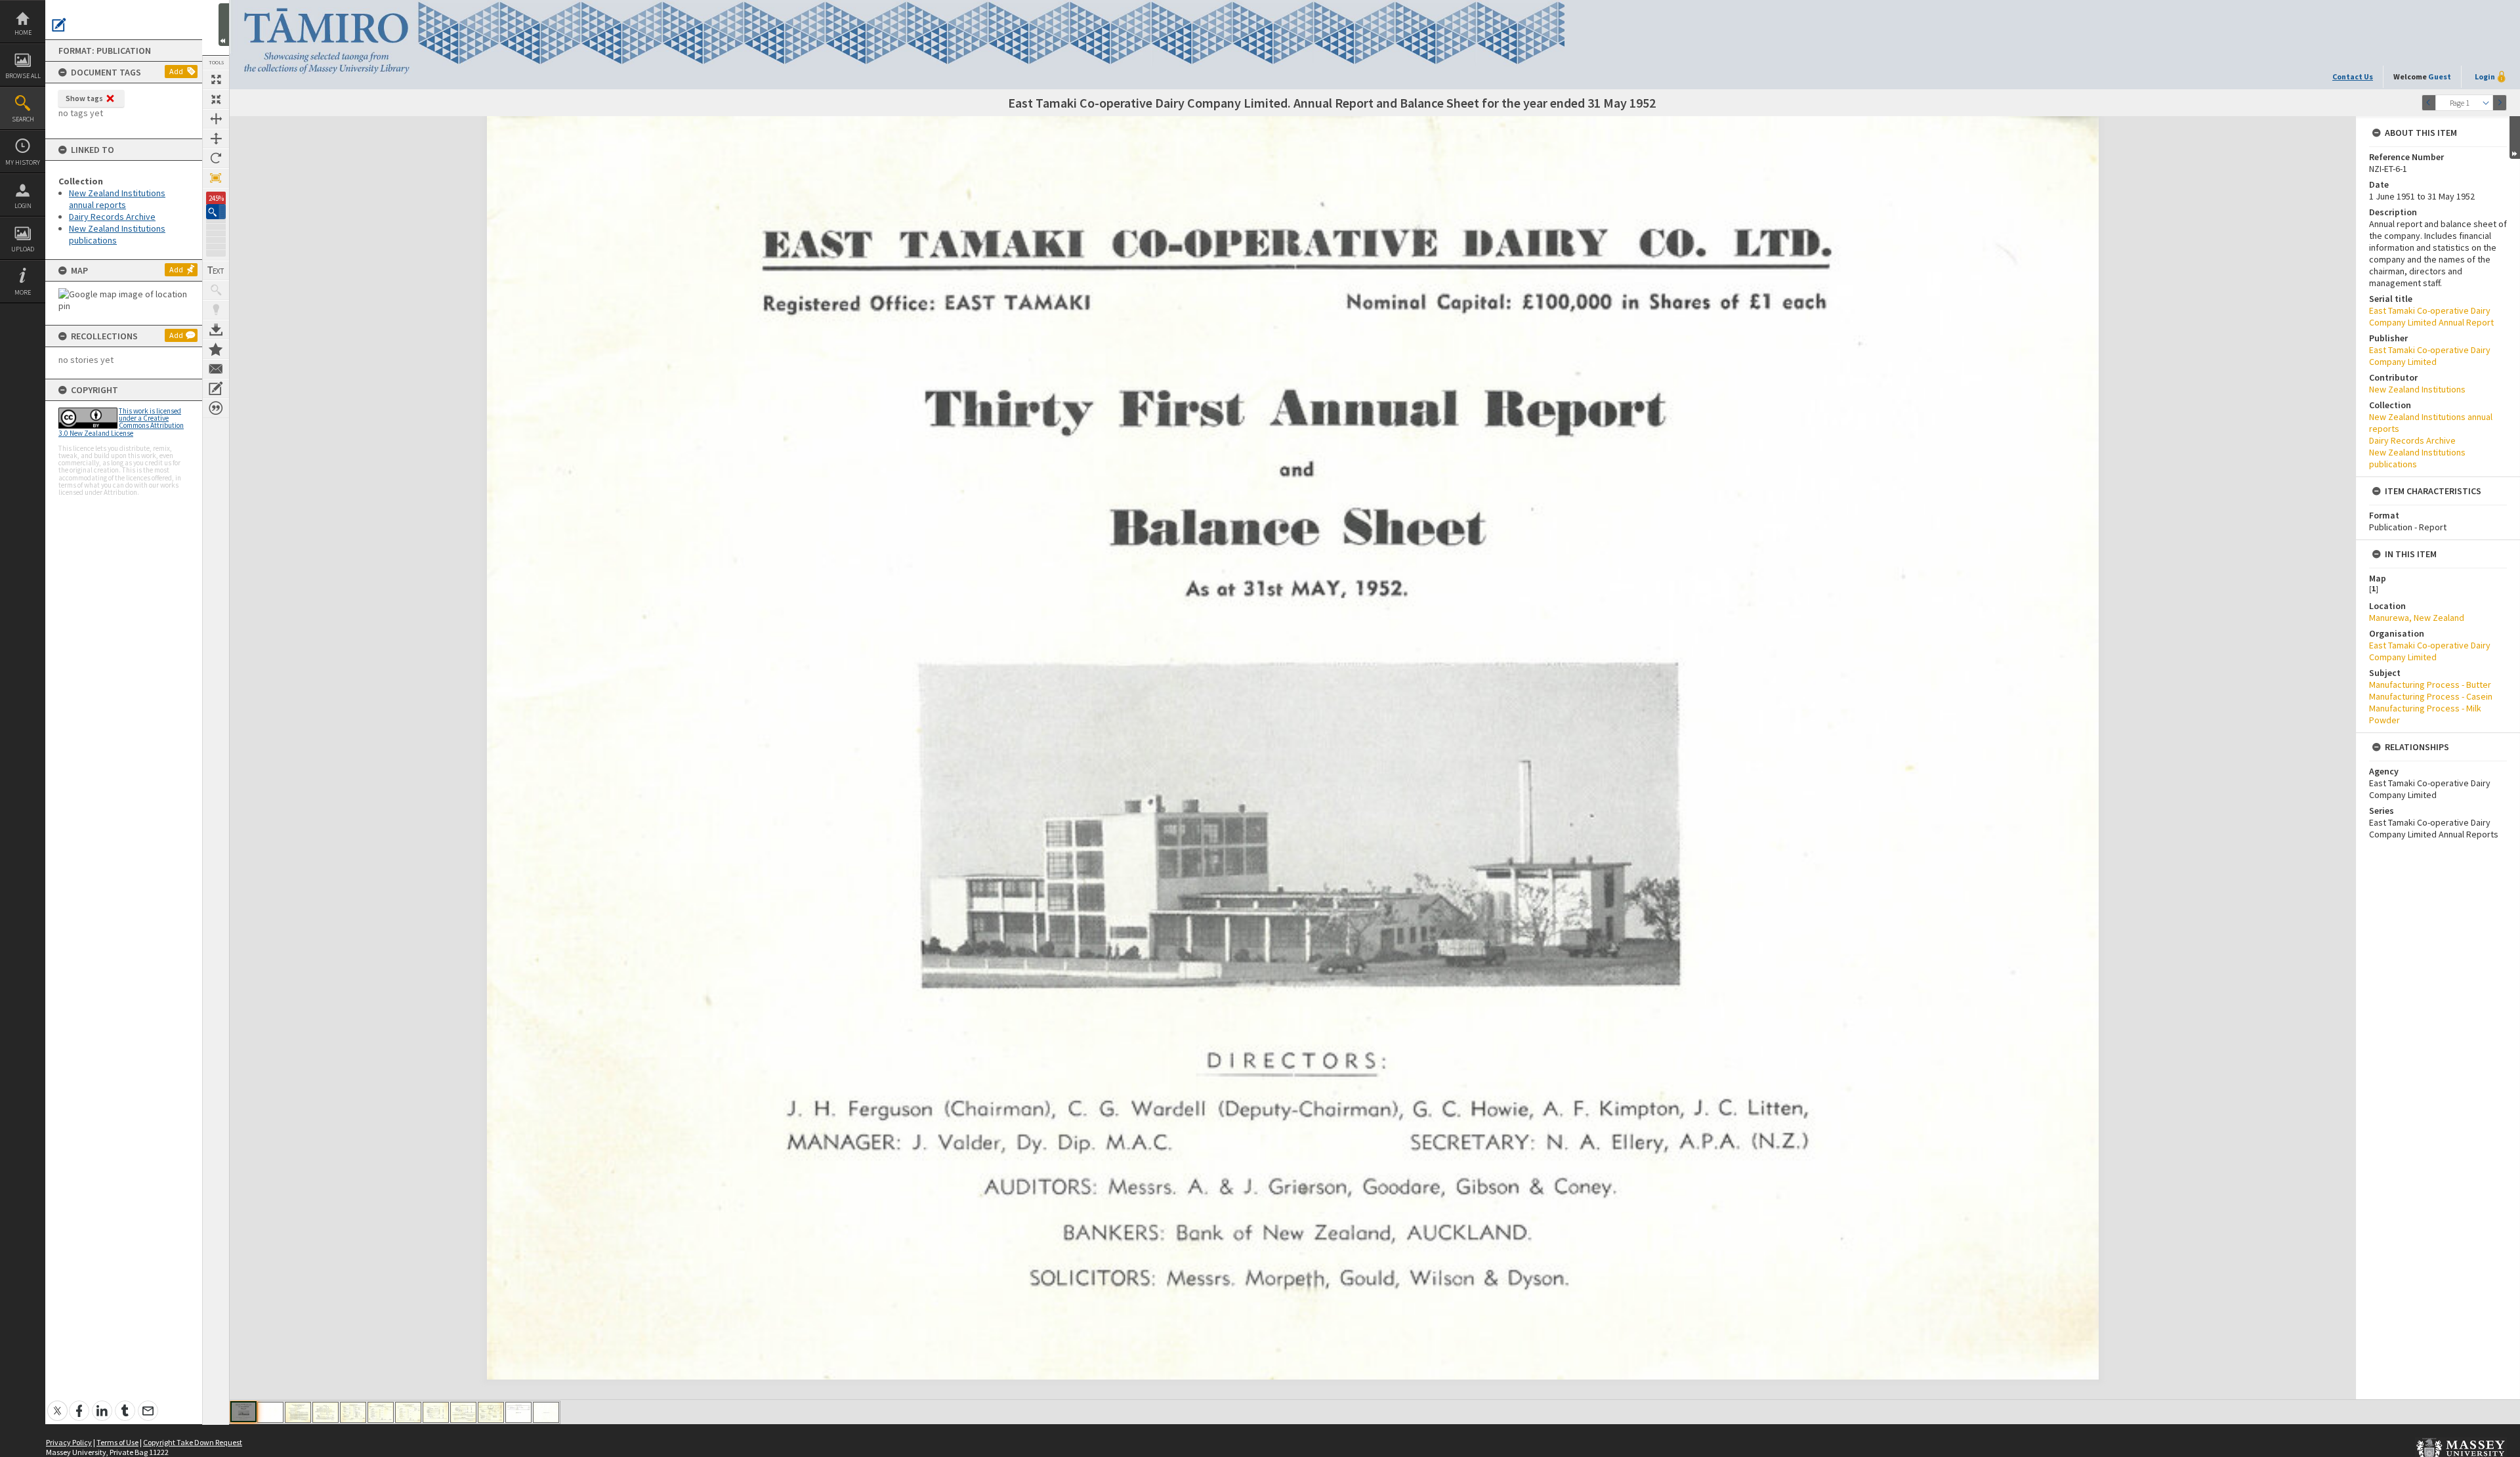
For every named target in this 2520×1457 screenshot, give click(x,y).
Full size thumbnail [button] (216, 79)
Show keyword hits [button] (216, 290)
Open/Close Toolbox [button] (224, 25)
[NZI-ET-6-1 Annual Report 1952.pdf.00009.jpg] (463, 1412)
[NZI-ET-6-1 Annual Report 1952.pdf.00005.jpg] (353, 1412)
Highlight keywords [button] (216, 310)
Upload (23, 249)
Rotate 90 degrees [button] (216, 158)
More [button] (23, 292)
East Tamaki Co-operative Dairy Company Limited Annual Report (2431, 316)
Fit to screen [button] (216, 99)
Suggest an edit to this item (59, 25)
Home (23, 32)
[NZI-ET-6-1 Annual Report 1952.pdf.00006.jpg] (381, 1412)
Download (216, 329)
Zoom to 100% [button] (216, 178)
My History (23, 162)
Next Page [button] (2500, 103)
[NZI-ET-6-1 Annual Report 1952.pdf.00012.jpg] (546, 1412)
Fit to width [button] (216, 119)
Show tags (84, 98)
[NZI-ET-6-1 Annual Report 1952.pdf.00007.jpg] (408, 1412)
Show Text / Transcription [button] (216, 270)
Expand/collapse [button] (2515, 137)
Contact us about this (216, 369)
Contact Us (2353, 76)
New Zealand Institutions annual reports (117, 199)
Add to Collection (216, 349)
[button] (216, 212)
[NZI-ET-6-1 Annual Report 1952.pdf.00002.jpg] (270, 1412)
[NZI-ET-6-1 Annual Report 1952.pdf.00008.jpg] (436, 1412)
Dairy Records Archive (112, 217)
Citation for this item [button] (216, 408)
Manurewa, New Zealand (2417, 618)
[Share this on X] (57, 1404)
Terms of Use (117, 1442)
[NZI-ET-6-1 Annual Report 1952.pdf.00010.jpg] (491, 1412)
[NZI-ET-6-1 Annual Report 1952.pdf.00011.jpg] (518, 1412)
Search (23, 119)
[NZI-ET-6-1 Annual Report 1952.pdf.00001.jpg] (243, 1412)
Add (176, 71)
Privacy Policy (69, 1442)
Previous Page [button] (2429, 103)
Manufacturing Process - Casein (2431, 696)
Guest (2440, 76)
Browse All (23, 76)
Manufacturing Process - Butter (2430, 685)
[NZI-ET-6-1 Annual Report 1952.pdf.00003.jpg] (298, 1412)
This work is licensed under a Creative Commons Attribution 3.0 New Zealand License (121, 422)
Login (23, 206)
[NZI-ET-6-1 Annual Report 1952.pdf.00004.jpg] (325, 1412)
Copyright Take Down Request (193, 1442)
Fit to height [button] (216, 138)
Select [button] (2486, 103)
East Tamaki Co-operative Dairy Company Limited (2430, 356)
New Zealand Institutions (2417, 389)
